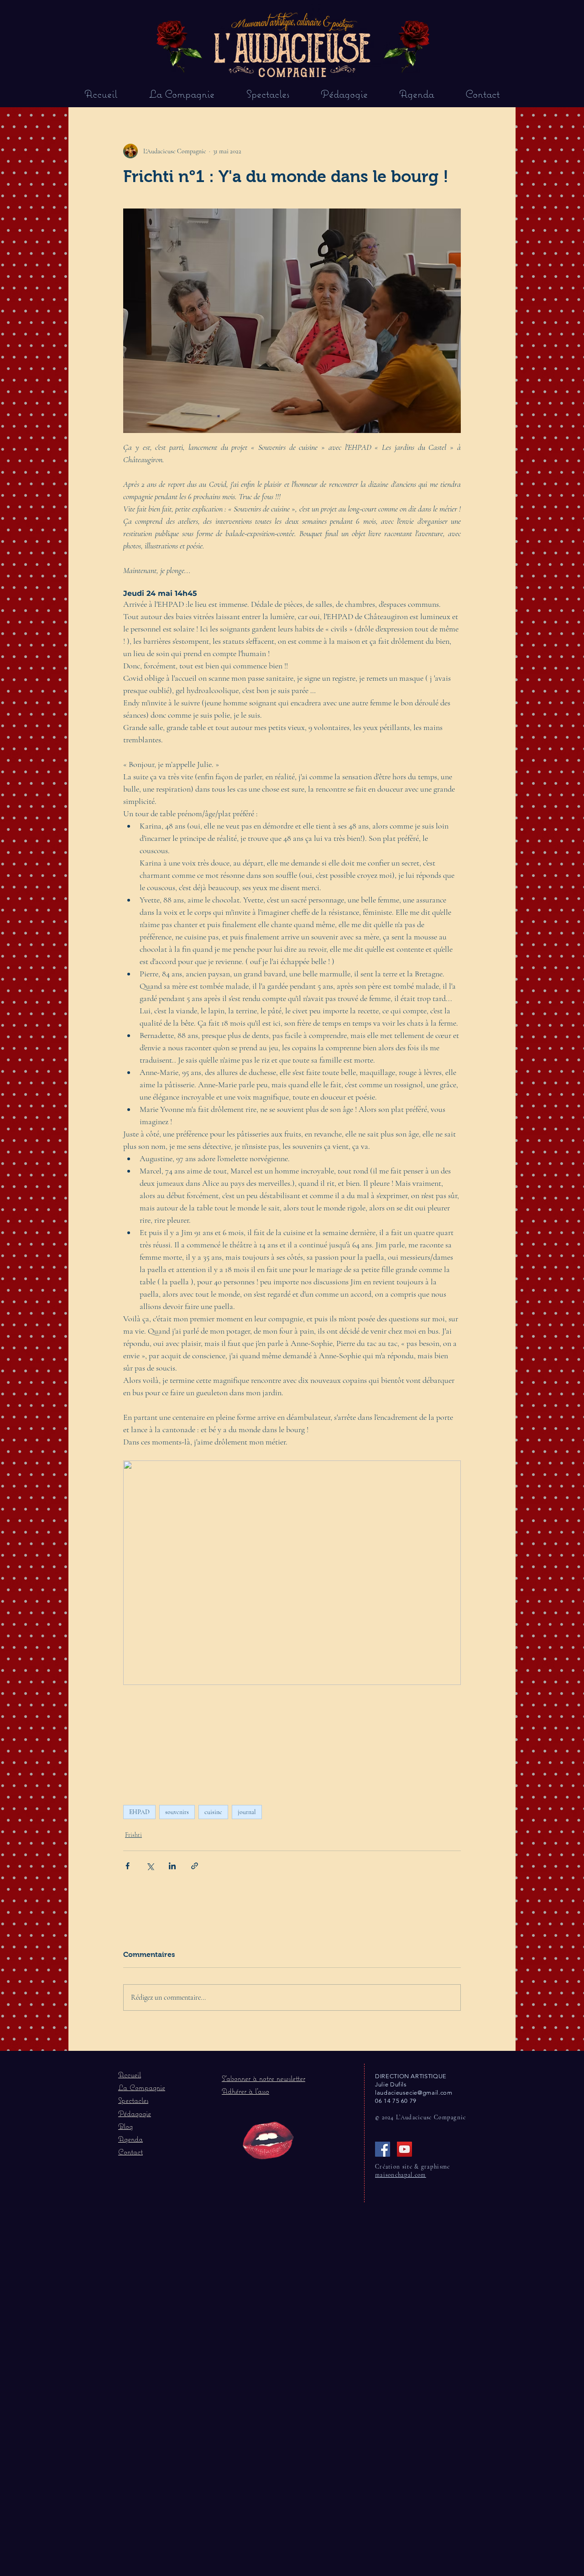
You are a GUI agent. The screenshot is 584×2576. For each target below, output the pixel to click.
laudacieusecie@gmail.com (414, 2093)
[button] (263, 2078)
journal (247, 1812)
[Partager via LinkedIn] (172, 1866)
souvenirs (177, 1812)
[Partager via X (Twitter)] (150, 1866)
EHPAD (139, 1812)
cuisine (213, 1812)
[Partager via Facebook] (128, 1866)
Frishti (133, 1835)
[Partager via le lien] (195, 1866)
